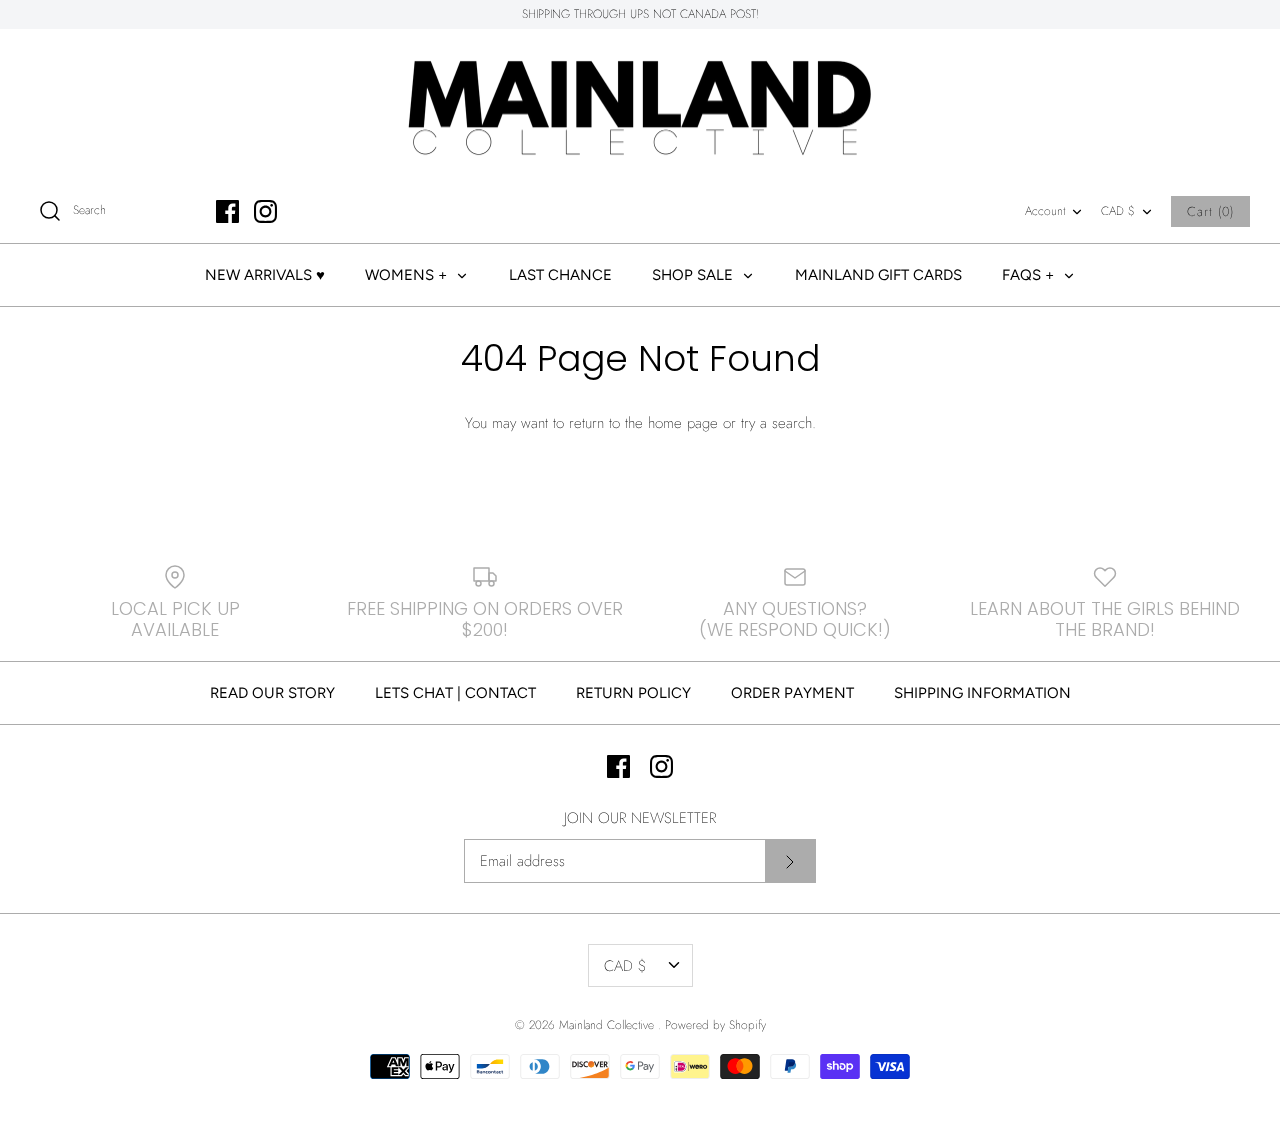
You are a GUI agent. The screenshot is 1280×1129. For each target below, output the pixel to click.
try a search (776, 423)
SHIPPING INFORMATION (982, 693)
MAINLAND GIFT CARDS (878, 275)
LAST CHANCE (560, 275)
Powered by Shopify (715, 1025)
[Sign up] (790, 861)
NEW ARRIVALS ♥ (265, 275)
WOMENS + (408, 275)
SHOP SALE (694, 275)
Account (1045, 211)
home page (683, 423)
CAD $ (1118, 211)
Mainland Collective (608, 1025)
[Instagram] (265, 211)
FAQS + (1030, 275)
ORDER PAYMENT (792, 693)
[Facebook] (227, 211)
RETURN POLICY (633, 693)
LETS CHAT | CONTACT (455, 693)
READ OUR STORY (272, 693)
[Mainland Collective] (640, 104)
